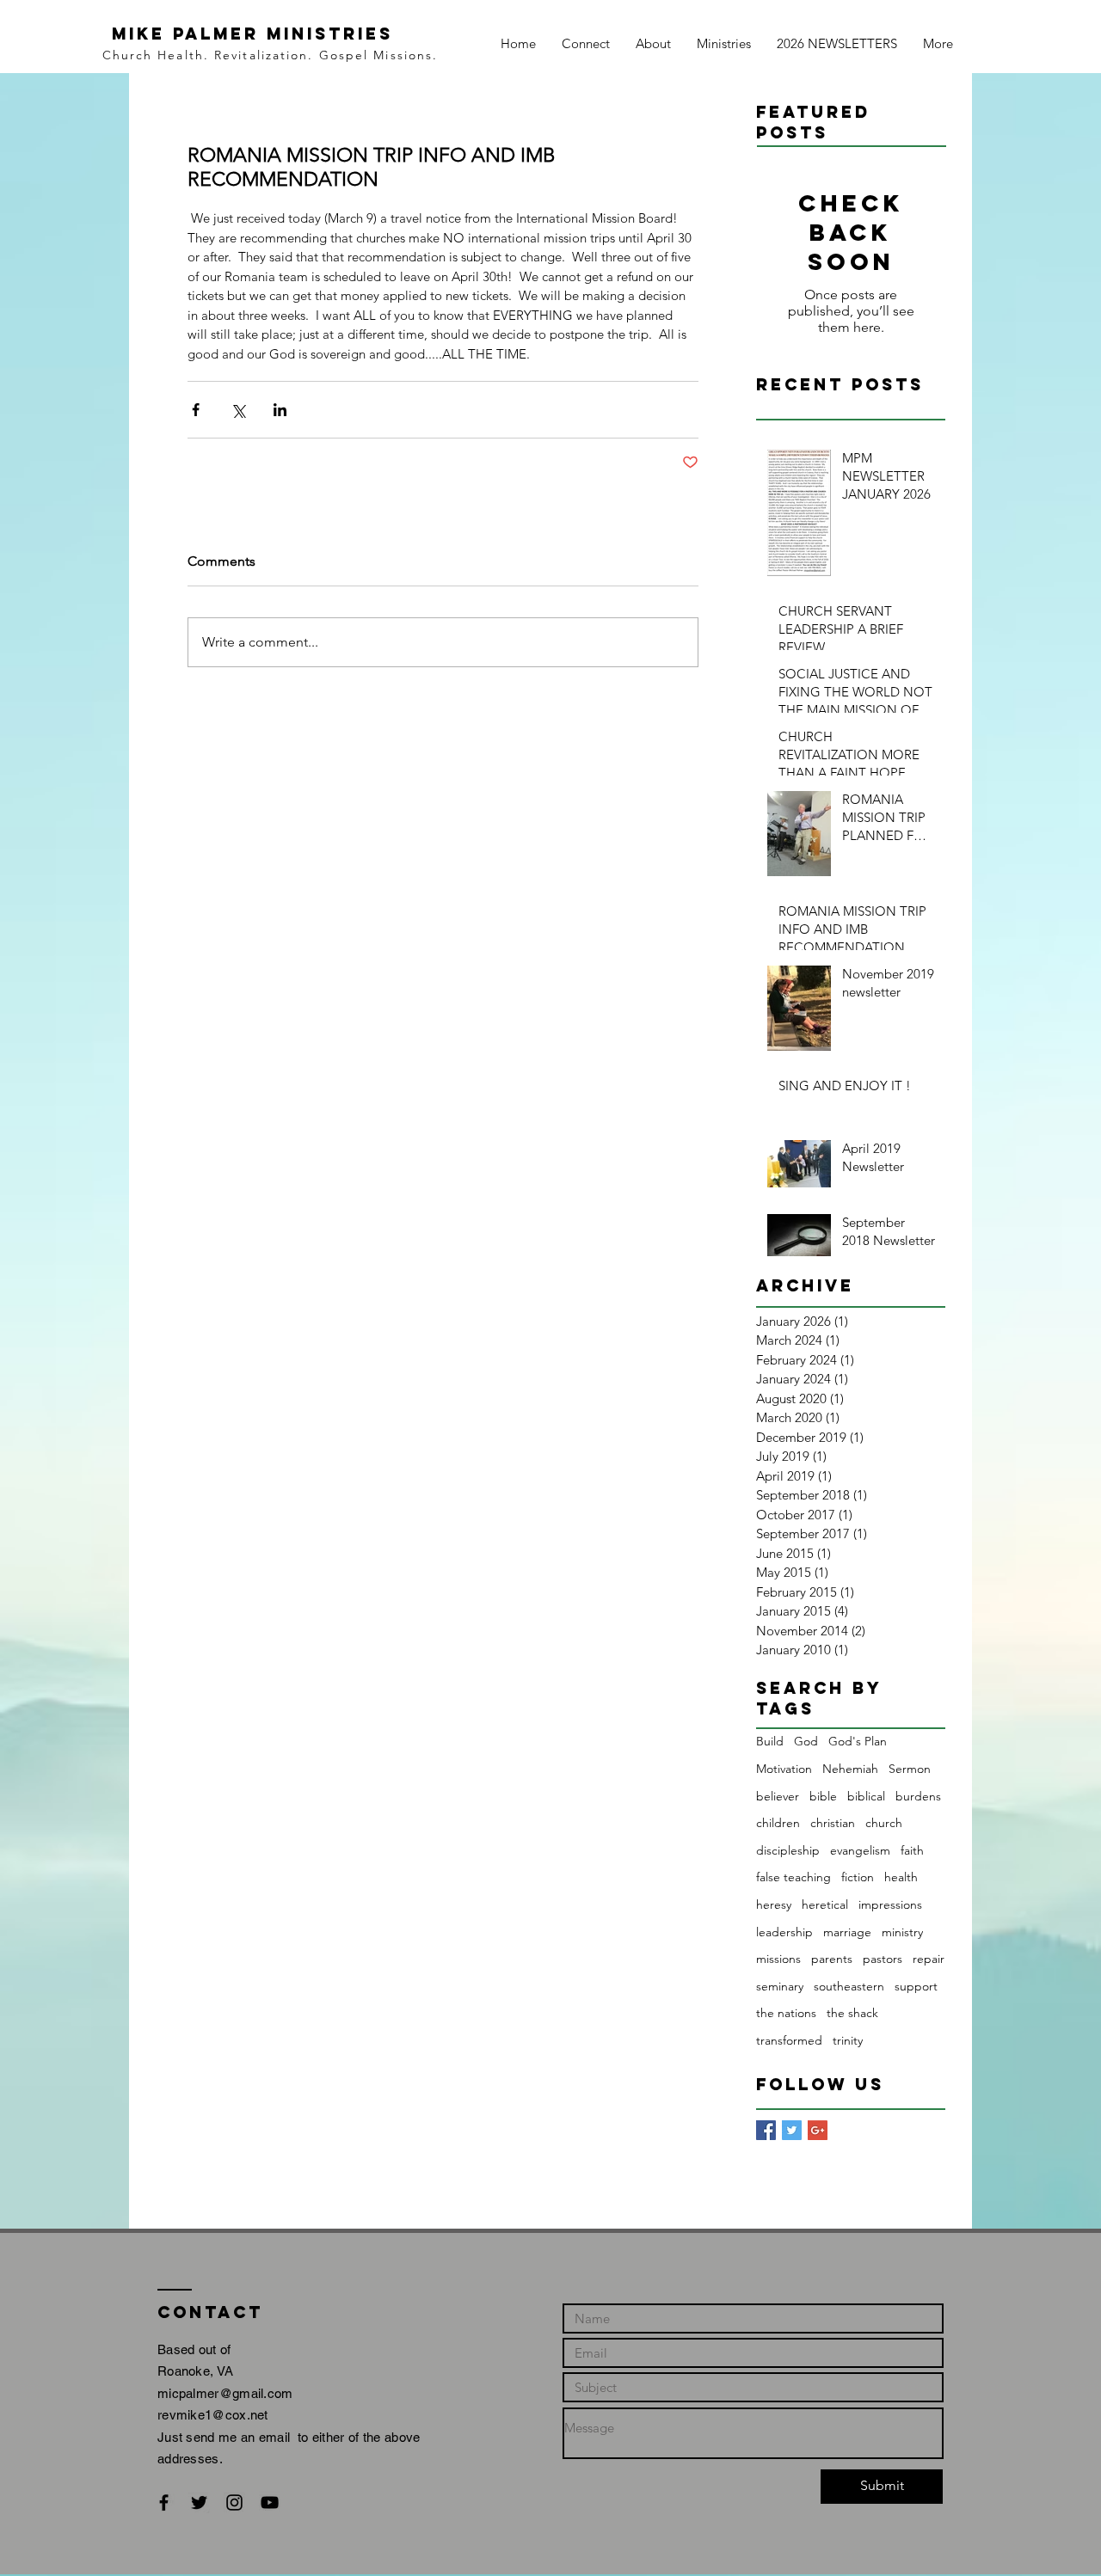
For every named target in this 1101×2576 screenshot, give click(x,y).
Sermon (910, 1769)
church (884, 1823)
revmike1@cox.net (213, 2415)
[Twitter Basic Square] (792, 2130)
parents (832, 1959)
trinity (848, 2040)
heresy (774, 1904)
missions (778, 1959)
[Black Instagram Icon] (234, 2502)
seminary (780, 1986)
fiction (858, 1877)
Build (770, 1741)
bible (823, 1796)
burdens (918, 1796)
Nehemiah (850, 1769)
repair (929, 1959)
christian (833, 1823)
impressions (890, 1904)
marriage (847, 1932)
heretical (825, 1904)
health (901, 1877)
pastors (883, 1959)
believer (778, 1796)
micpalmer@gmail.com (225, 2393)
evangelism (860, 1850)
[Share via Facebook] (196, 410)
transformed (789, 2040)
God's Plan (858, 1741)
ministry (902, 1932)
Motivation (784, 1769)
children (778, 1823)
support (916, 1986)
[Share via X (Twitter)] (238, 410)
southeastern (849, 1986)
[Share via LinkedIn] (280, 410)
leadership (784, 1932)
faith (912, 1850)
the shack (852, 2013)
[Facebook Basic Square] (766, 2130)
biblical (866, 1796)
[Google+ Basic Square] (818, 2130)
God (806, 1741)
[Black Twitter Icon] (199, 2502)
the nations (786, 2013)
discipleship (788, 1850)
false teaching (793, 1877)
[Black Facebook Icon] (164, 2502)
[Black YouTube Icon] (270, 2502)
